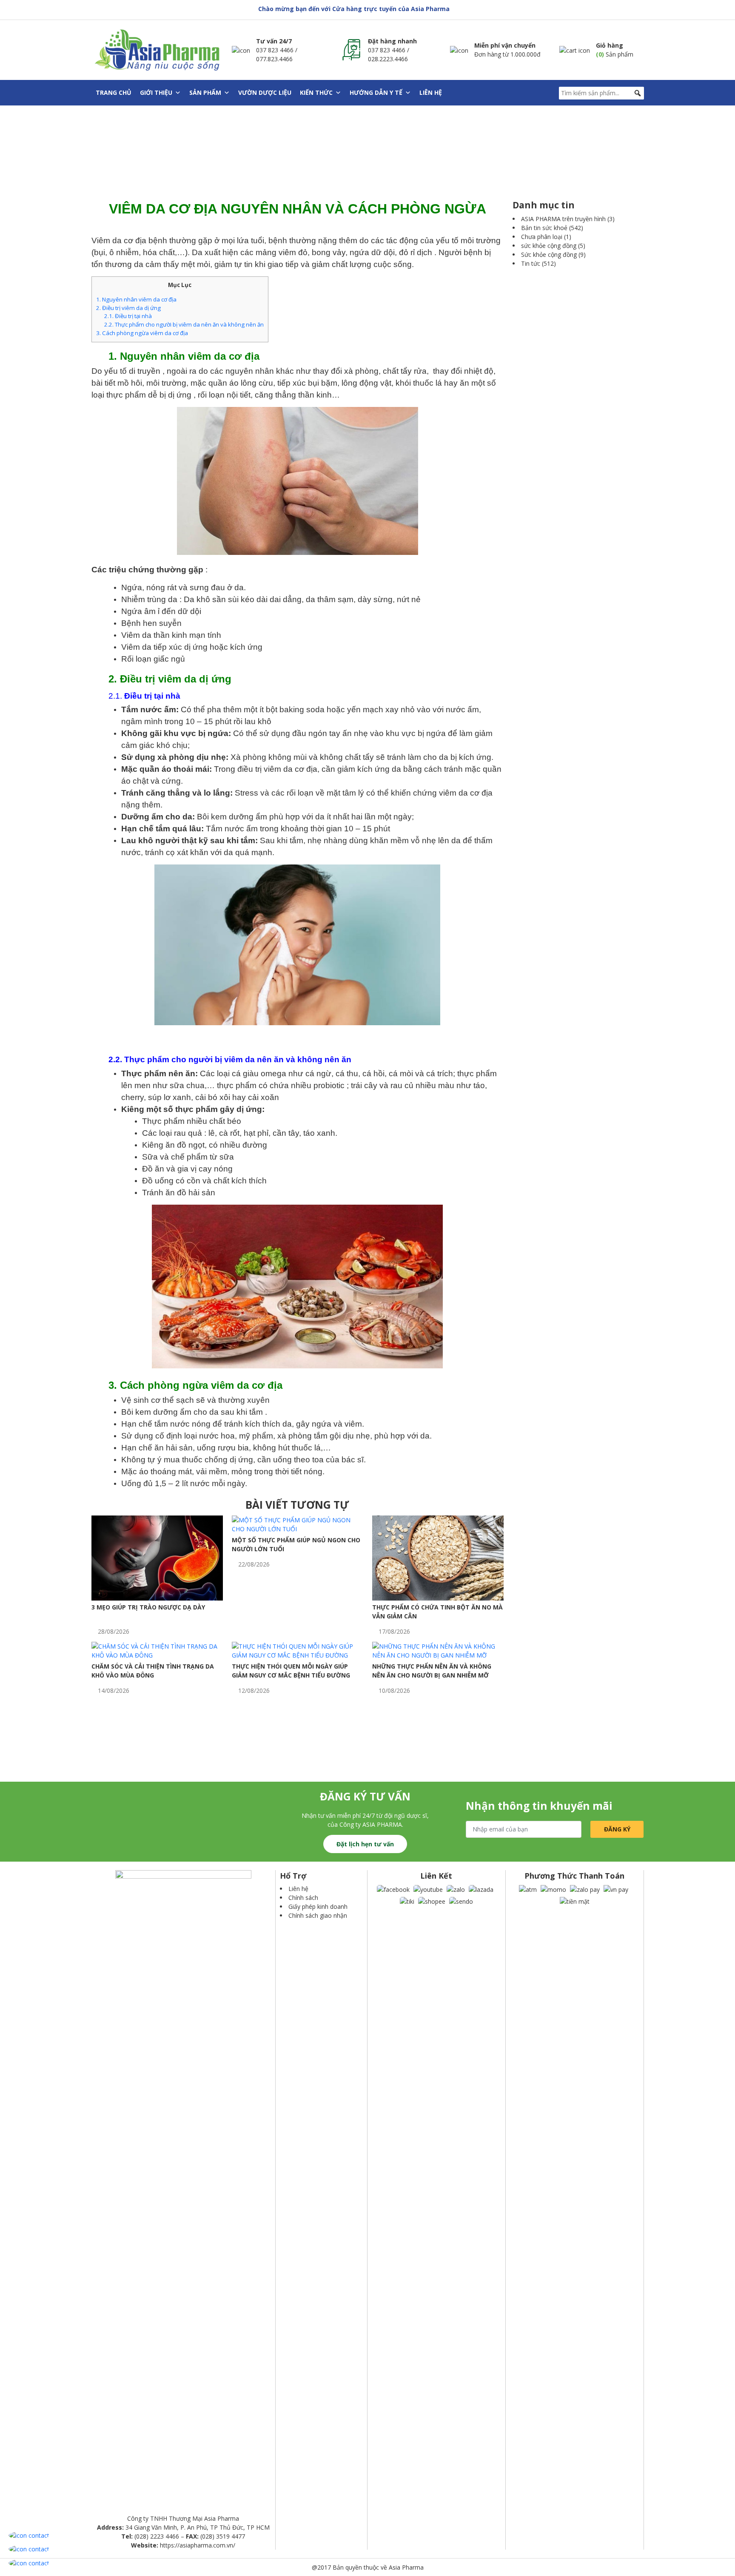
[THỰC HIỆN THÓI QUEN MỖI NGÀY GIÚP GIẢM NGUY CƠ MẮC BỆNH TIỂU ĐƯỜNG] (298, 1650)
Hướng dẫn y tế (376, 92)
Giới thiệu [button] (156, 92)
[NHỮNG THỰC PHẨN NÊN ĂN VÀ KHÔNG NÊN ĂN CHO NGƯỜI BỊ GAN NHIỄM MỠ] (438, 1650)
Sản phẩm (205, 92)
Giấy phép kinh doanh (318, 1906)
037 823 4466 (275, 50)
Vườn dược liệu (265, 92)
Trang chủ (114, 92)
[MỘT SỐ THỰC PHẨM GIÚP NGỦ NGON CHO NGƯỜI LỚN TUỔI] (298, 1524)
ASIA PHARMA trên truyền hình (563, 219)
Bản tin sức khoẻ (544, 228)
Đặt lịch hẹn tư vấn (365, 1844)
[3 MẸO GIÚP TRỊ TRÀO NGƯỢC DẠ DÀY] (157, 1557)
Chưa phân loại (542, 237)
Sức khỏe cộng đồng (549, 254)
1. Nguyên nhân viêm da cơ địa (136, 299)
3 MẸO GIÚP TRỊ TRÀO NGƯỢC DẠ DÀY (148, 1607)
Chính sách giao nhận (318, 1915)
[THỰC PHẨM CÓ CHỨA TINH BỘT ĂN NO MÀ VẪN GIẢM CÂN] (438, 1557)
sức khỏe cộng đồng (549, 246)
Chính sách (303, 1898)
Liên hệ (431, 92)
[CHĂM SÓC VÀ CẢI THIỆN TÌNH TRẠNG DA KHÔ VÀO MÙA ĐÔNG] (157, 1650)
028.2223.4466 (388, 59)
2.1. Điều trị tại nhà (128, 316)
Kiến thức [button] (316, 92)
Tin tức (531, 263)
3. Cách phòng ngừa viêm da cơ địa (142, 333)
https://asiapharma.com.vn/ (198, 2545)
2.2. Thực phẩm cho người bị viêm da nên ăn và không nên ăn (184, 324)
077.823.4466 (274, 59)
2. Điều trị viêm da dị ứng (128, 308)
